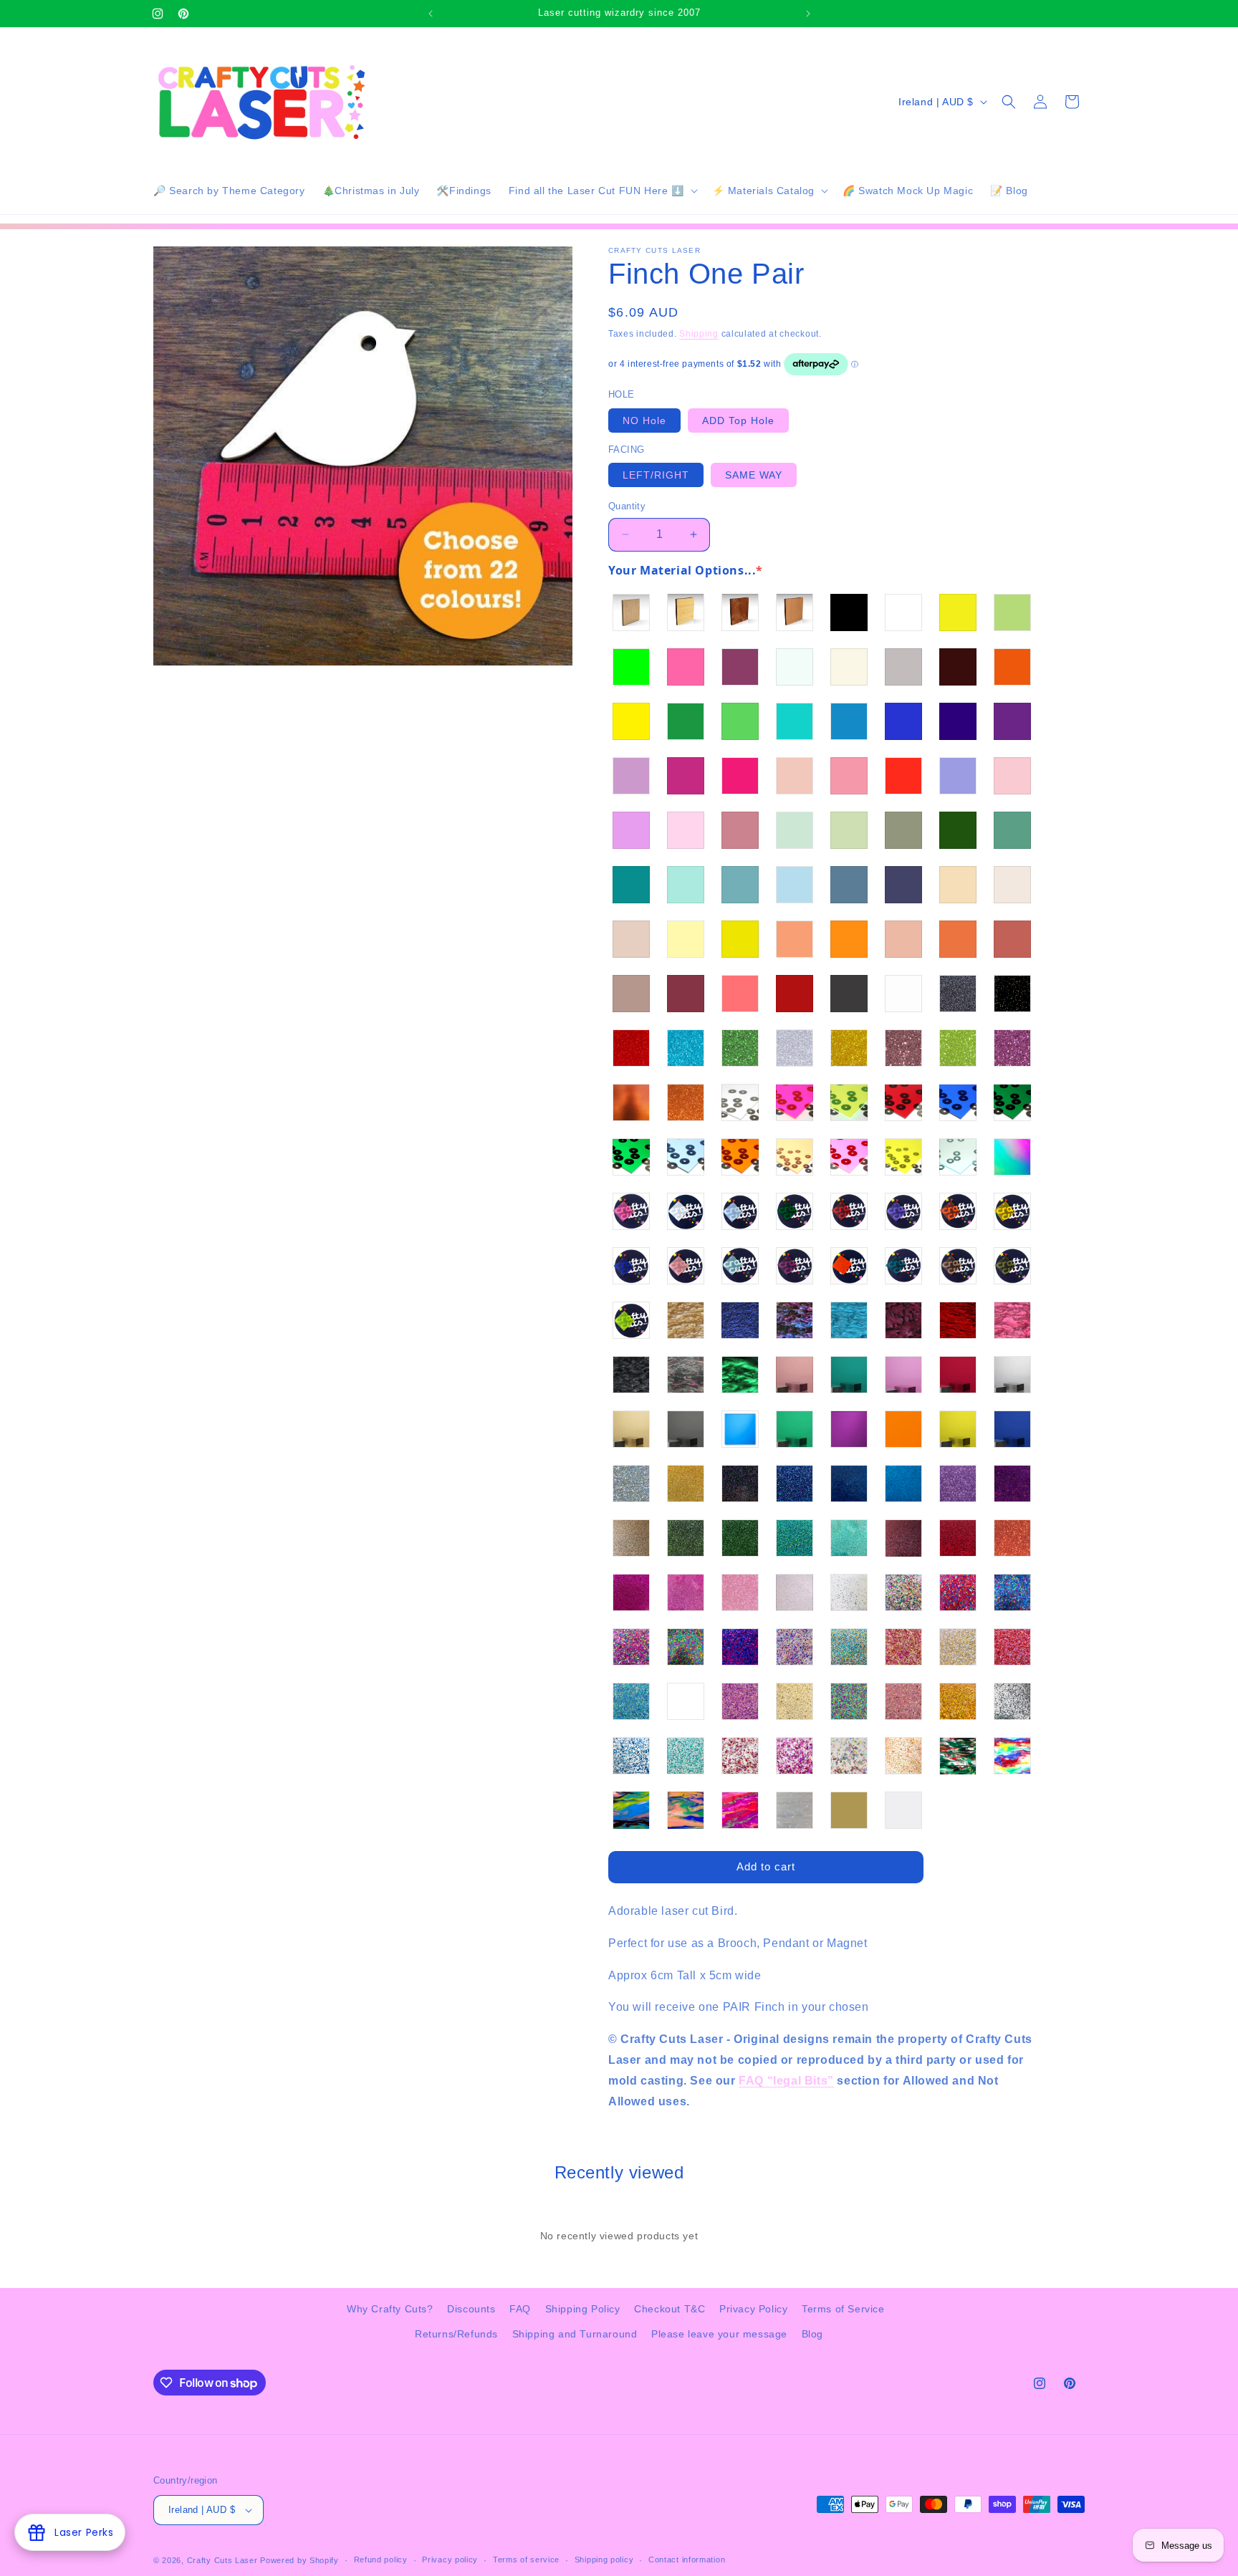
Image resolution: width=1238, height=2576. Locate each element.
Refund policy (381, 2560)
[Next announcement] (808, 14)
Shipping (699, 334)
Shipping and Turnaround (575, 2334)
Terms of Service (843, 2309)
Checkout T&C (670, 2309)
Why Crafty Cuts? (390, 2309)
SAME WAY (754, 475)
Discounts (471, 2309)
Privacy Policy (753, 2309)
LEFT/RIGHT (656, 475)
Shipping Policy (583, 2309)
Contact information (687, 2560)
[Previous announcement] (431, 14)
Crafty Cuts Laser (224, 2560)
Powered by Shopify (299, 2560)
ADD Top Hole (738, 420)
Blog (812, 2334)
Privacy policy (450, 2560)
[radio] (631, 612)
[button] (602, 191)
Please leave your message (719, 2334)
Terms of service (526, 2560)
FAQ (520, 2309)
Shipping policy (604, 2560)
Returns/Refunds (456, 2334)
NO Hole (644, 420)
